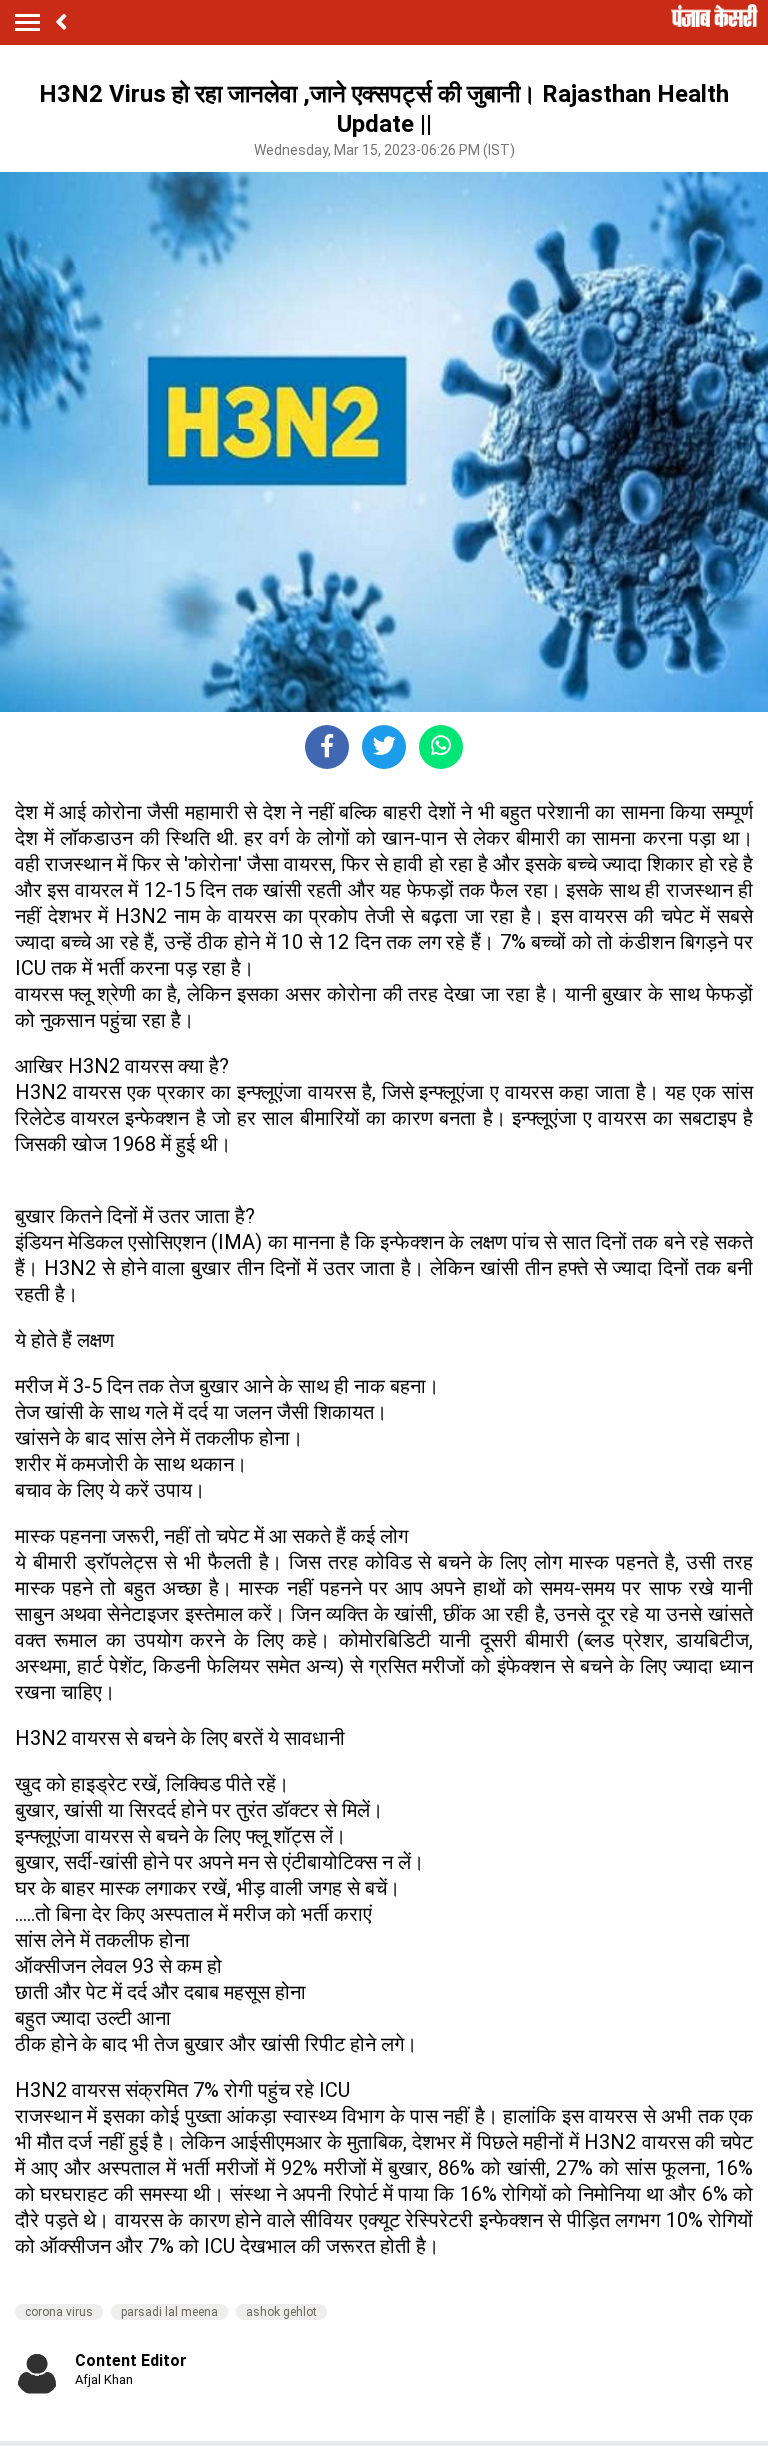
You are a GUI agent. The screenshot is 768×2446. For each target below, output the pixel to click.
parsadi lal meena (169, 2312)
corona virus (59, 2312)
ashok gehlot (281, 2312)
